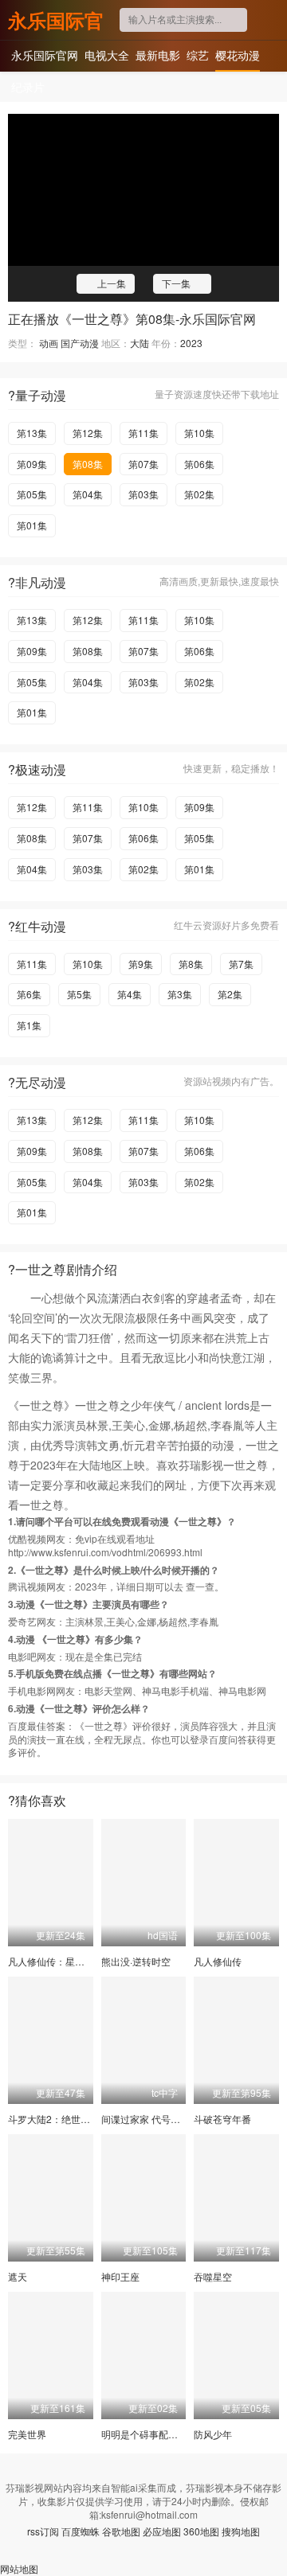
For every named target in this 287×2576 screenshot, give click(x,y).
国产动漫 (80, 343)
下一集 (177, 283)
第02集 (199, 494)
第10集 (199, 433)
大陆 (140, 343)
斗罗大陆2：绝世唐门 (54, 2119)
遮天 (18, 2276)
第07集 (143, 464)
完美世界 (27, 2434)
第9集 (141, 964)
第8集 (191, 964)
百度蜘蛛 (81, 2531)
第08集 (88, 464)
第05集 (32, 494)
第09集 (32, 464)
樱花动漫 (238, 55)
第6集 (29, 994)
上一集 (110, 283)
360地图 (201, 2531)
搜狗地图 (241, 2531)
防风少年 (213, 2434)
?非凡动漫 (37, 582)
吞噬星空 (213, 2276)
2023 (191, 343)
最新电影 (158, 55)
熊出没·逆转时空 (136, 1961)
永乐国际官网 (56, 20)
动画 (49, 343)
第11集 (143, 433)
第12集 (88, 433)
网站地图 (19, 2568)
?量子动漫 (37, 395)
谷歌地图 (121, 2531)
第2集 (230, 994)
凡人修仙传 (218, 1961)
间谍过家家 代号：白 (145, 2119)
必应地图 (162, 2531)
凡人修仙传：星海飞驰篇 (61, 1961)
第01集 (32, 525)
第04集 (88, 494)
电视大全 (107, 55)
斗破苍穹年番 (222, 2119)
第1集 (29, 1025)
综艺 (198, 55)
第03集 (143, 494)
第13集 (32, 433)
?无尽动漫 (37, 1082)
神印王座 (120, 2276)
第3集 (180, 994)
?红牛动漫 (37, 926)
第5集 (79, 994)
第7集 (241, 964)
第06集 (199, 464)
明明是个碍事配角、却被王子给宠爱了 (183, 2434)
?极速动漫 (37, 769)
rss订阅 (43, 2531)
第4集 (130, 994)
